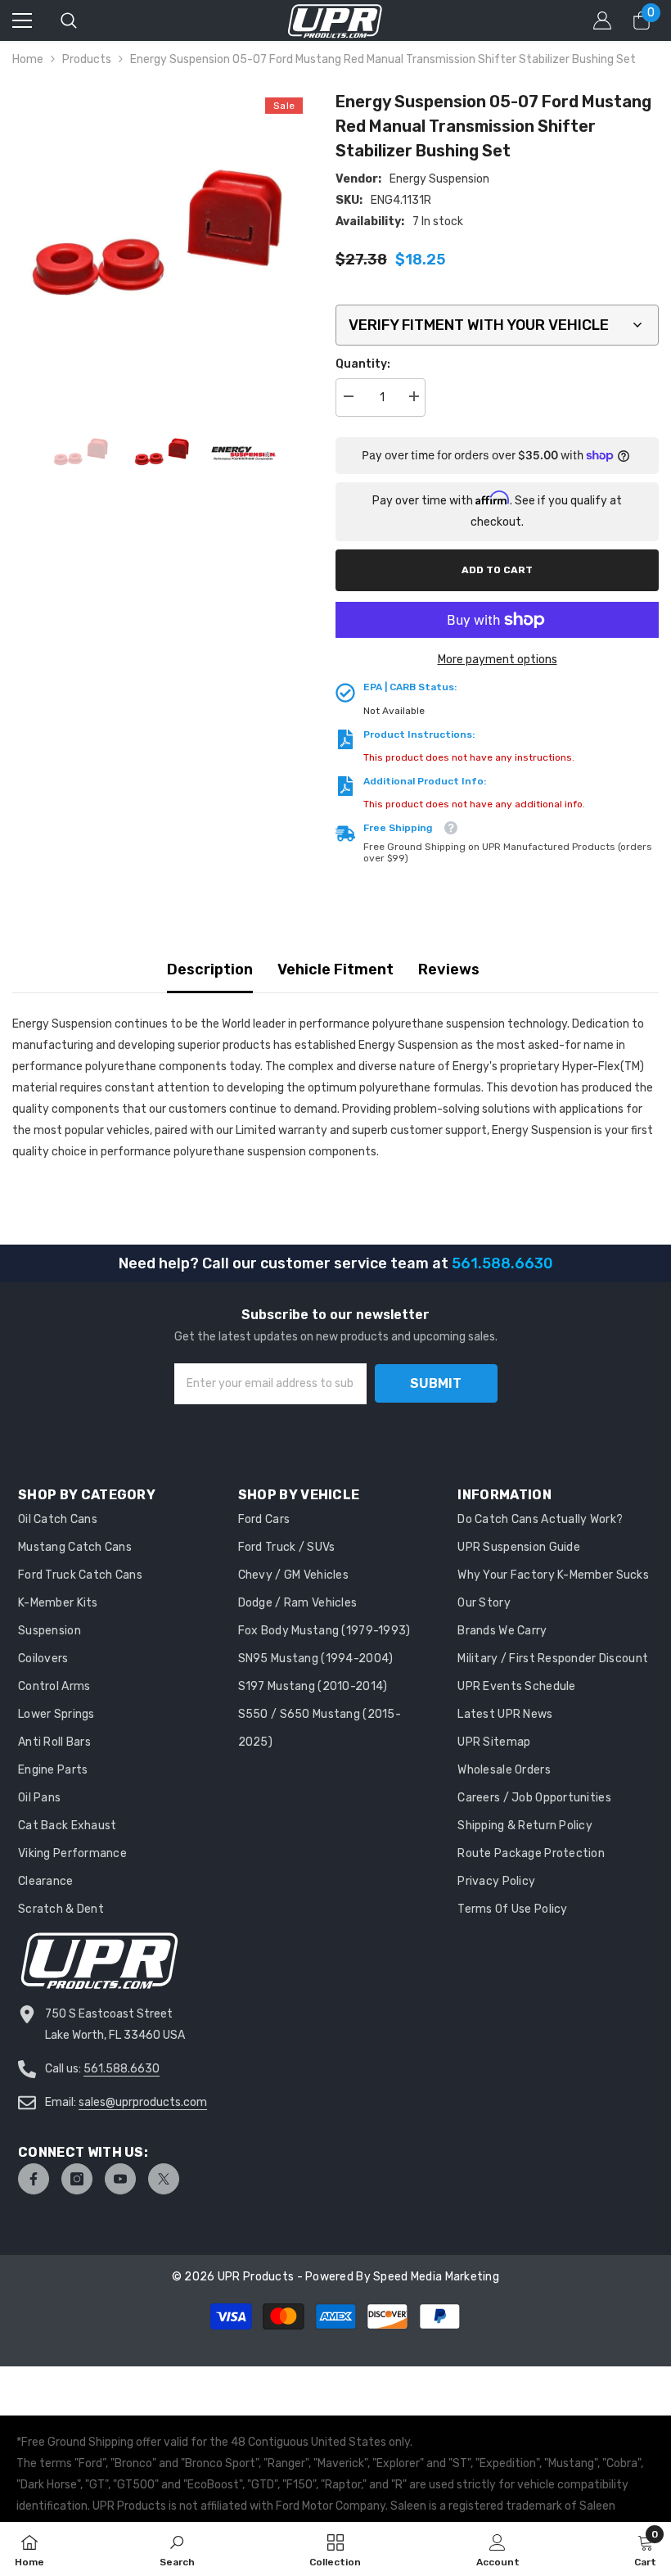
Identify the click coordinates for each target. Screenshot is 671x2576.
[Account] (602, 20)
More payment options (498, 660)
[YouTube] (120, 2179)
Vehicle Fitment (335, 969)
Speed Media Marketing (436, 2277)
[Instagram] (77, 2179)
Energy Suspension (439, 179)
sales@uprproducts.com (143, 2102)
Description (210, 969)
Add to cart (497, 570)
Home (28, 59)
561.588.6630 (122, 2069)
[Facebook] (34, 2179)
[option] (162, 239)
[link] (177, 2549)
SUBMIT (436, 1383)
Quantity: (363, 364)
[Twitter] (164, 2179)
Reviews (449, 969)
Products (87, 59)
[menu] (22, 20)
